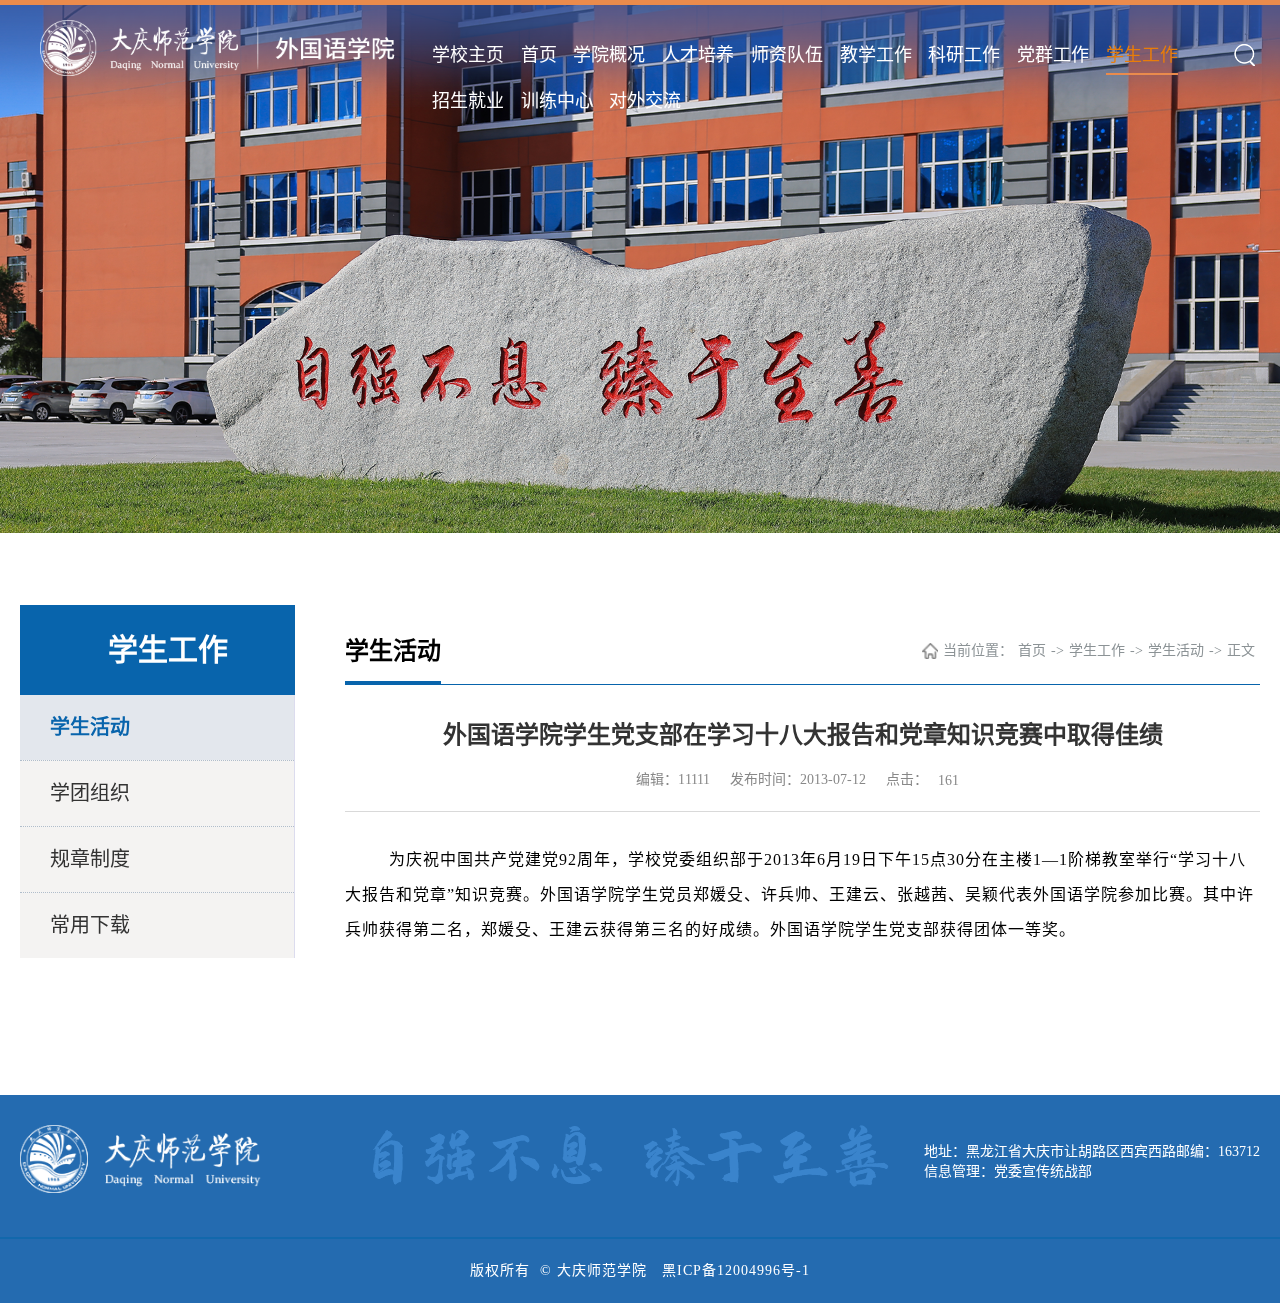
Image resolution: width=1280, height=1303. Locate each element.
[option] (640, 266)
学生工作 (1142, 55)
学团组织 (90, 793)
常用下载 (90, 925)
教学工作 (876, 55)
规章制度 (90, 859)
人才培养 (698, 55)
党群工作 (1053, 55)
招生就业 (468, 101)
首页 (539, 55)
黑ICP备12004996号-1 (736, 1270)
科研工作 (964, 55)
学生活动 (90, 727)
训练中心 (557, 101)
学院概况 (609, 55)
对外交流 (645, 101)
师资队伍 (787, 55)
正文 (1241, 650)
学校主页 (468, 55)
